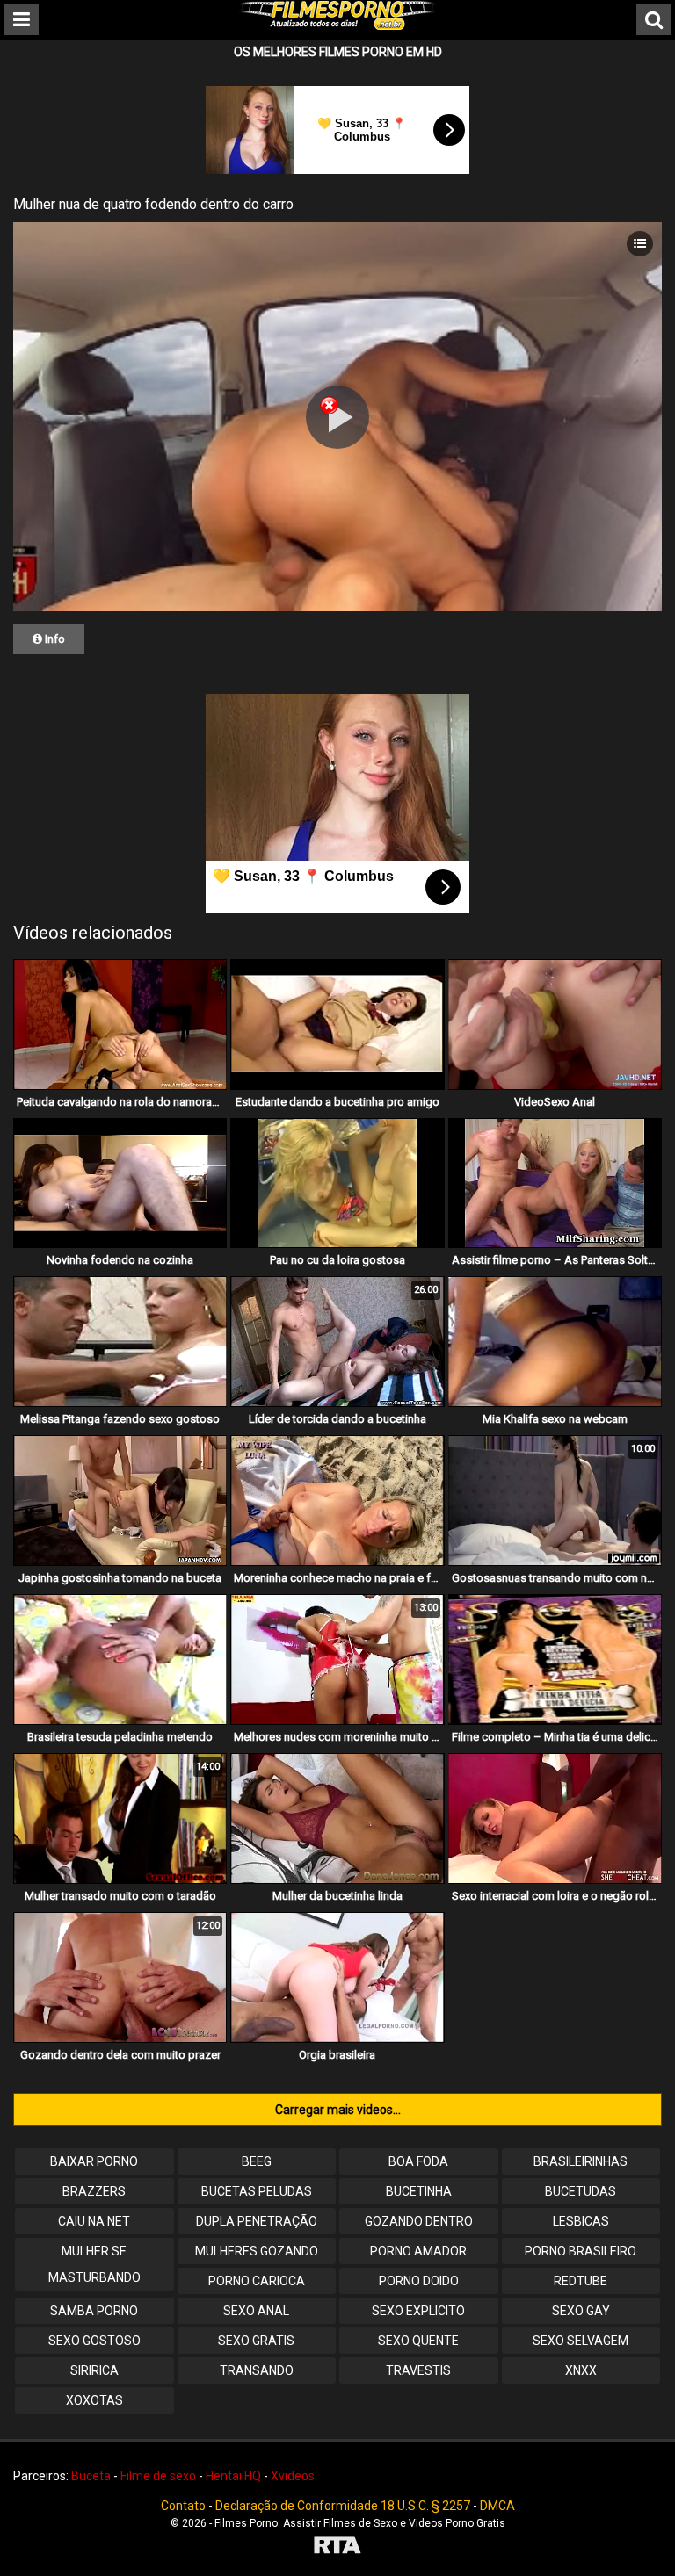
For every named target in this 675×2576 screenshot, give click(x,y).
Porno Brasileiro (581, 2251)
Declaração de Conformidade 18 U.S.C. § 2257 (343, 2506)
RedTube (581, 2281)
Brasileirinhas (581, 2161)
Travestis (418, 2370)
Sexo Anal (256, 2311)
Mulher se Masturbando (94, 2264)
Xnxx (581, 2370)
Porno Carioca (257, 2281)
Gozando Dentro (419, 2221)
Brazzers (94, 2191)
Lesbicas (581, 2221)
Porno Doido (419, 2281)
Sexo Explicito (418, 2311)
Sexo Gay (581, 2311)
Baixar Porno (94, 2161)
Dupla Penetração (257, 2221)
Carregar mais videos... (338, 2110)
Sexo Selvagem (581, 2341)
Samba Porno (94, 2311)
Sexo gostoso (94, 2341)
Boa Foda (418, 2161)
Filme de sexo (158, 2476)
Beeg (257, 2161)
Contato (183, 2506)
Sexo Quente (418, 2341)
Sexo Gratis (256, 2341)
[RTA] (337, 2547)
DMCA (497, 2506)
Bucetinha (419, 2191)
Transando (257, 2370)
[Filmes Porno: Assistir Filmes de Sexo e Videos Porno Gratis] (337, 25)
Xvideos (293, 2476)
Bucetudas (581, 2191)
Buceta (91, 2476)
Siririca (94, 2370)
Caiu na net (94, 2221)
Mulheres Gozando (257, 2251)
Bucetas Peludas (257, 2191)
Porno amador (418, 2251)
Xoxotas (94, 2400)
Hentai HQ (233, 2476)
